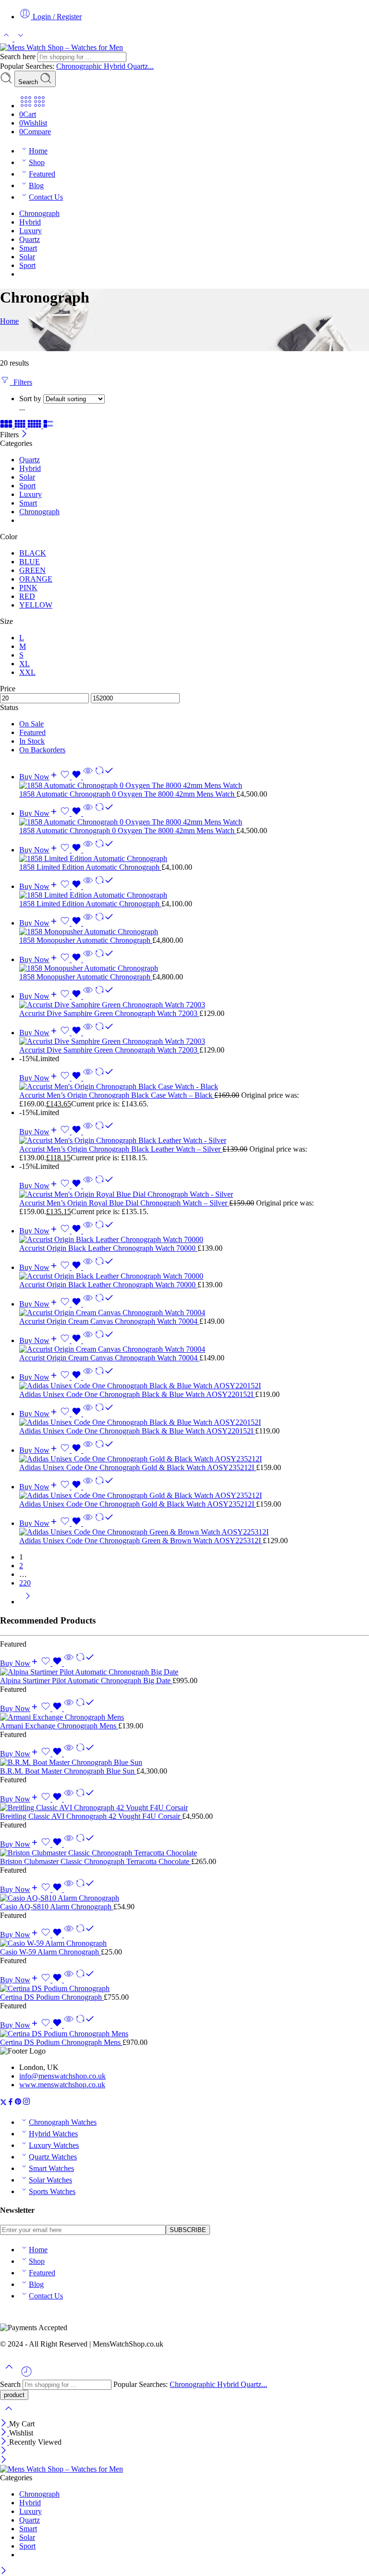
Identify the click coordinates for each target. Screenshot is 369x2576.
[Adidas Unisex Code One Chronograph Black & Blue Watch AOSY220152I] (194, 1386)
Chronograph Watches (63, 2122)
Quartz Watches (53, 2157)
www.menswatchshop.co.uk (62, 2085)
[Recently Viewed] (26, 2375)
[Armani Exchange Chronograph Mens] (184, 1717)
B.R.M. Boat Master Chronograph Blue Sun (68, 1771)
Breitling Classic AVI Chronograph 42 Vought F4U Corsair (91, 1816)
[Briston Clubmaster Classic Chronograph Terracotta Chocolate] (184, 1853)
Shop (37, 162)
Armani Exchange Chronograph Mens (59, 1726)
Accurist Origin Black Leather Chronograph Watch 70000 (108, 1248)
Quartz (30, 239)
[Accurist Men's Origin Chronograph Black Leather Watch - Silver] (194, 1141)
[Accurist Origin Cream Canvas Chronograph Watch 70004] (194, 1313)
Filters (21, 382)
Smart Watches (51, 2168)
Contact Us (46, 197)
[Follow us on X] (3, 2103)
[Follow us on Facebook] (11, 2103)
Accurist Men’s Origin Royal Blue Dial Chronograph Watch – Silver (124, 1203)
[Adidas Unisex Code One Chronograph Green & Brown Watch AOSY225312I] (194, 1532)
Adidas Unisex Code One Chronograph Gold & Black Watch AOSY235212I (138, 1467)
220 (25, 1583)
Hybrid (116, 66)
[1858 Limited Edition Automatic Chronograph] (194, 859)
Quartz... (141, 66)
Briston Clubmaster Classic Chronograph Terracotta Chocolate (96, 1861)
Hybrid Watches (53, 2134)
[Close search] (9, 2415)
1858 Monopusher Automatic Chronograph (86, 940)
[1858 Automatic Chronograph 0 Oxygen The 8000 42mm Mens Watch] (194, 786)
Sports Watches (52, 2191)
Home (38, 151)
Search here (19, 57)
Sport (27, 265)
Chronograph (39, 213)
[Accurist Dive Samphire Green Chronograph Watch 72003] (194, 1005)
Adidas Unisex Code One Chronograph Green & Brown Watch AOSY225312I (141, 1541)
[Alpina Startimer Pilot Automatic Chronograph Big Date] (184, 1672)
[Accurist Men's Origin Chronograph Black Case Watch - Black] (194, 1087)
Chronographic (80, 66)
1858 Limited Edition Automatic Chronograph (90, 867)
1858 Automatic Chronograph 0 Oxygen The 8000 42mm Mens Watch (128, 794)
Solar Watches (50, 2180)
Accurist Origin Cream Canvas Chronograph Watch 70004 (109, 1321)
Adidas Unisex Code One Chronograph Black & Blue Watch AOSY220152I (137, 1394)
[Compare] (104, 777)
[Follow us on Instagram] (26, 2103)
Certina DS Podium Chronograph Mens (61, 2042)
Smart (28, 248)
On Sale (31, 724)
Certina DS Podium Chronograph (52, 1997)
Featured (42, 174)
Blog (36, 185)
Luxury (31, 231)
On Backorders (42, 750)
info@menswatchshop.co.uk (62, 2076)
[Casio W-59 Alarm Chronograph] (184, 1943)
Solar (27, 257)
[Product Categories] (26, 106)
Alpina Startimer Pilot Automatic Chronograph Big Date (86, 1681)
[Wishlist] (72, 777)
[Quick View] (88, 777)
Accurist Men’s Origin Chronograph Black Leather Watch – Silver (121, 1149)
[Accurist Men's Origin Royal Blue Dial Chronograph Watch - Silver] (194, 1194)
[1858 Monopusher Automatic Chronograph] (194, 932)
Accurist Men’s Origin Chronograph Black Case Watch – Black (117, 1095)
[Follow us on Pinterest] (18, 2103)
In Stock (32, 741)
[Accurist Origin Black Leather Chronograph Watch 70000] (194, 1240)
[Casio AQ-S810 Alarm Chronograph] (184, 1898)
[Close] (24, 435)
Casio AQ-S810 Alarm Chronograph (57, 1907)
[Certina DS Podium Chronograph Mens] (184, 2034)
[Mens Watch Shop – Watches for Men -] (61, 47)
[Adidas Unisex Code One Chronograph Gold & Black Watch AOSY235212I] (194, 1459)
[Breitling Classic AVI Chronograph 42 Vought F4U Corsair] (184, 1808)
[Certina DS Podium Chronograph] (184, 1989)
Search (29, 82)
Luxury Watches (54, 2145)
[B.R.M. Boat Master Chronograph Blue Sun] (184, 1763)
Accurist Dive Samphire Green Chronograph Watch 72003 (109, 1013)
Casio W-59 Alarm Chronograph (50, 1952)
